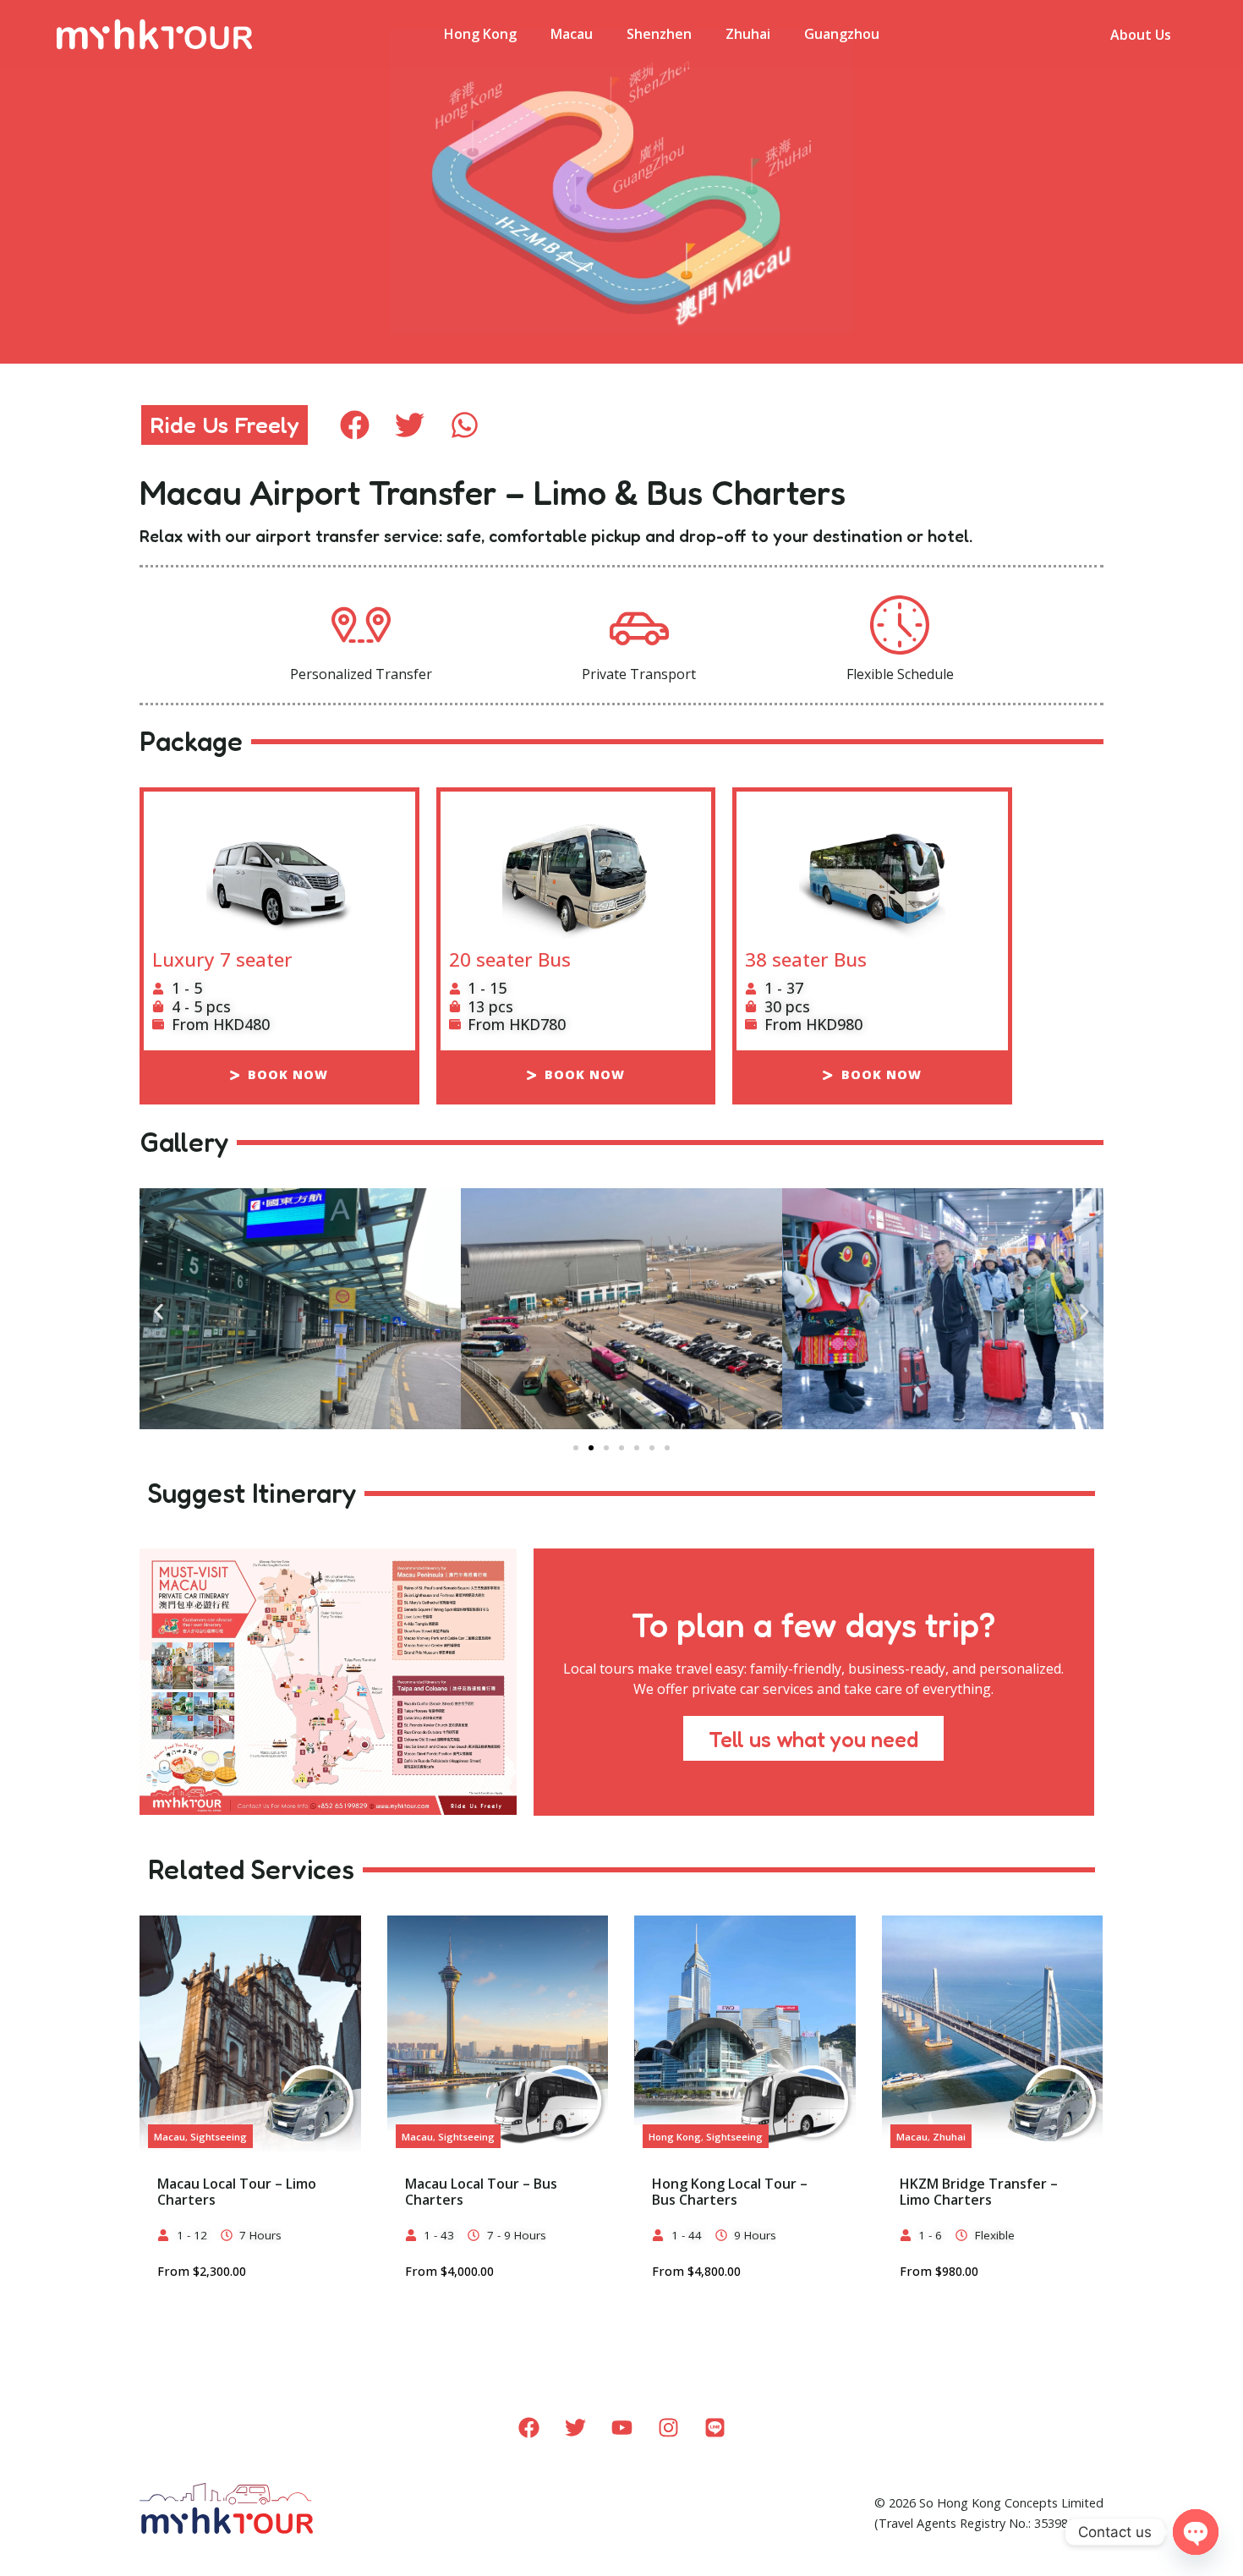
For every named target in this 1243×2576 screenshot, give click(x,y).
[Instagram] (668, 2428)
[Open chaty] (1196, 2532)
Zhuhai (748, 34)
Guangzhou (842, 34)
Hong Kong (480, 34)
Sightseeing (219, 2137)
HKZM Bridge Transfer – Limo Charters (979, 2192)
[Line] (715, 2428)
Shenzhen (659, 34)
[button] (355, 425)
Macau (572, 34)
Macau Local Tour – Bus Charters (481, 2192)
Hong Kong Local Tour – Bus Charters (730, 2192)
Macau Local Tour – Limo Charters (237, 2192)
